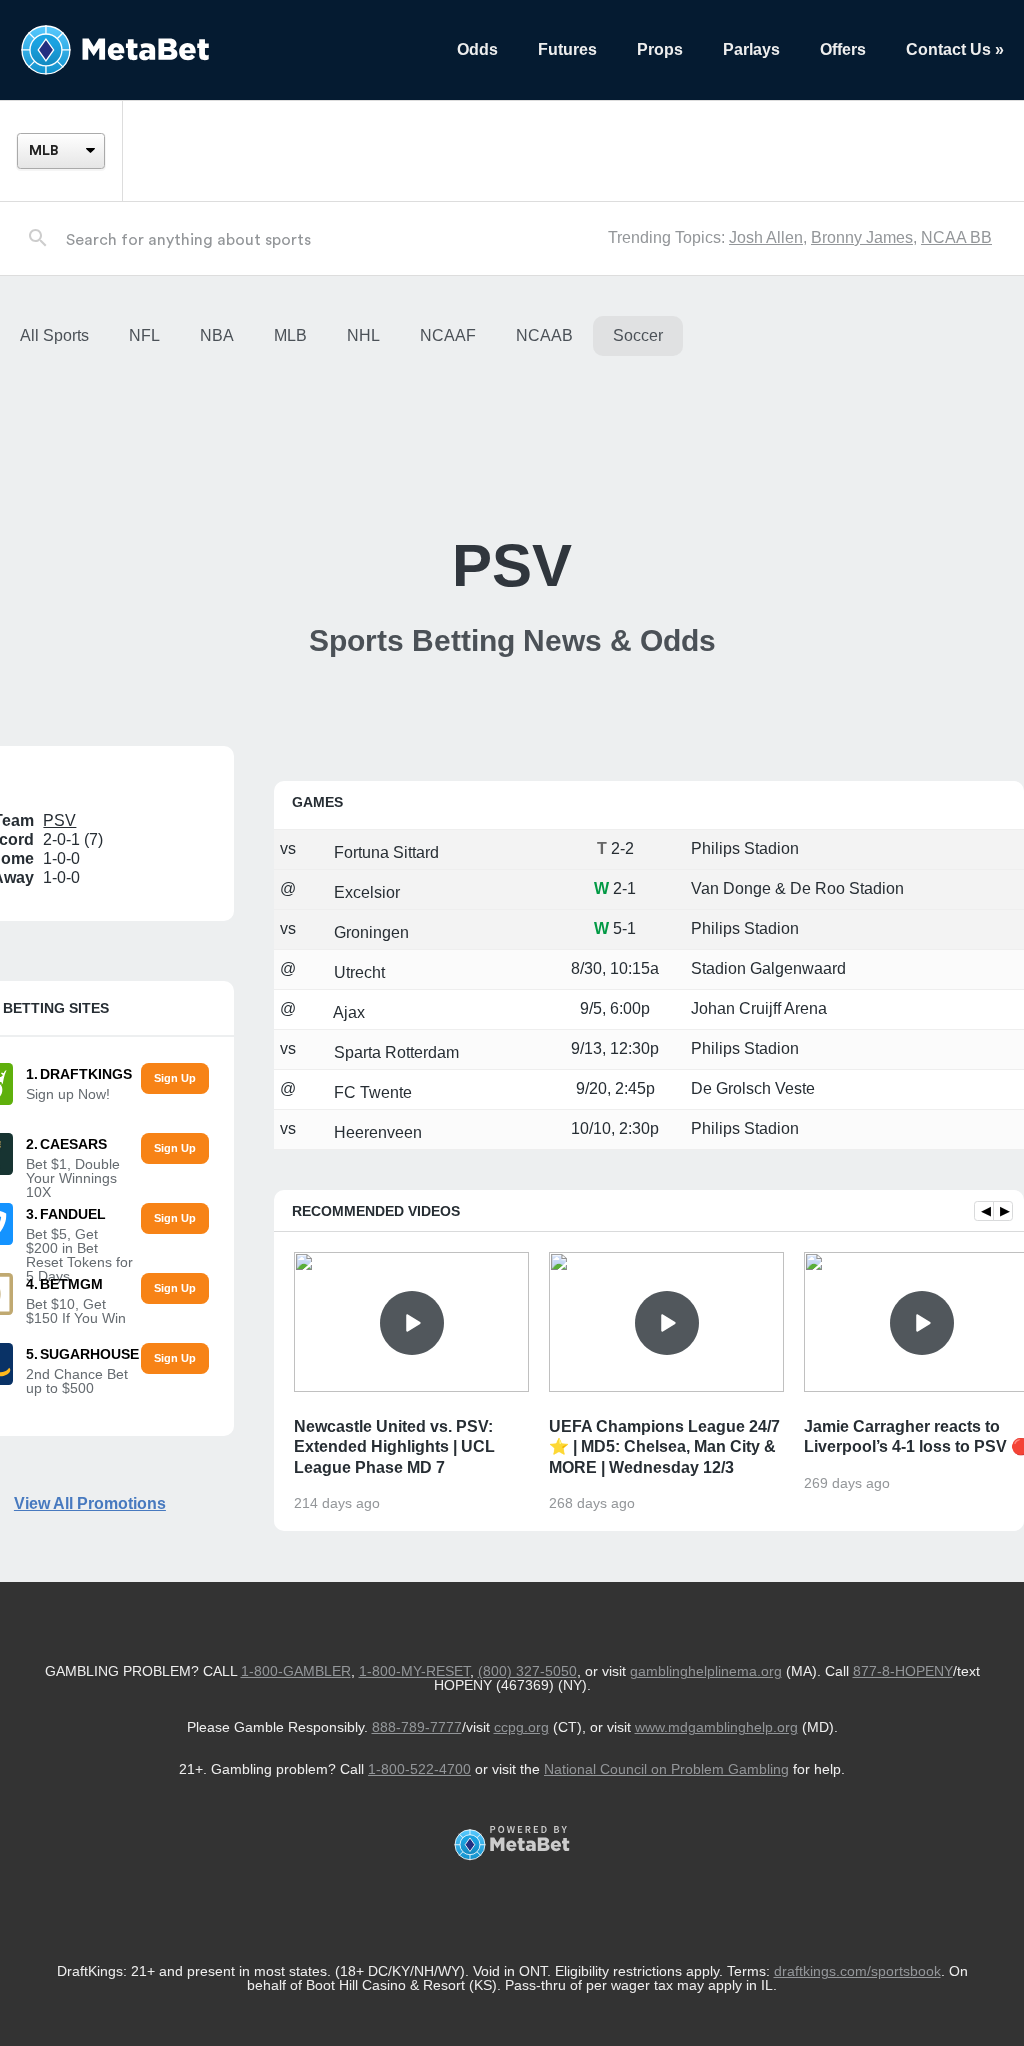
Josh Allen (766, 237)
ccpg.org (521, 1727)
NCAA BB (956, 237)
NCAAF (448, 335)
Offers (843, 49)
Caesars (73, 1144)
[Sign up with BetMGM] (174, 1288)
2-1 (624, 888)
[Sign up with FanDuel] (174, 1218)
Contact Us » (955, 49)
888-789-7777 (417, 1727)
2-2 (622, 848)
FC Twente (371, 1092)
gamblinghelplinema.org (706, 1671)
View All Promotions (90, 1504)
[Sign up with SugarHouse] (174, 1358)
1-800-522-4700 (419, 1769)
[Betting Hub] (218, 50)
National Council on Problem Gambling (666, 1769)
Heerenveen (376, 1132)
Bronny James (862, 237)
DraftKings (86, 1074)
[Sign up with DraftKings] (174, 1078)
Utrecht (357, 972)
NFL (144, 335)
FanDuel (73, 1214)
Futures (567, 49)
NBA (217, 335)
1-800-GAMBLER (296, 1671)
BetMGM (71, 1284)
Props (660, 49)
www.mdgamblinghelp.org (716, 1727)
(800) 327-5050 (527, 1671)
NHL (363, 335)
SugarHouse (89, 1354)
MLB (290, 335)
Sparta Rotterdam (394, 1052)
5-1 (624, 928)
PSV (59, 820)
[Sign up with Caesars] (174, 1148)
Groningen (369, 932)
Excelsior (365, 892)
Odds (477, 49)
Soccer (638, 335)
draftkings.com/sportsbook (857, 1971)
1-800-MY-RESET (414, 1671)
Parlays (751, 49)
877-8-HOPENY (903, 1671)
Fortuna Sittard (384, 852)
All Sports (54, 335)
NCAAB (544, 335)
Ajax (347, 1012)
